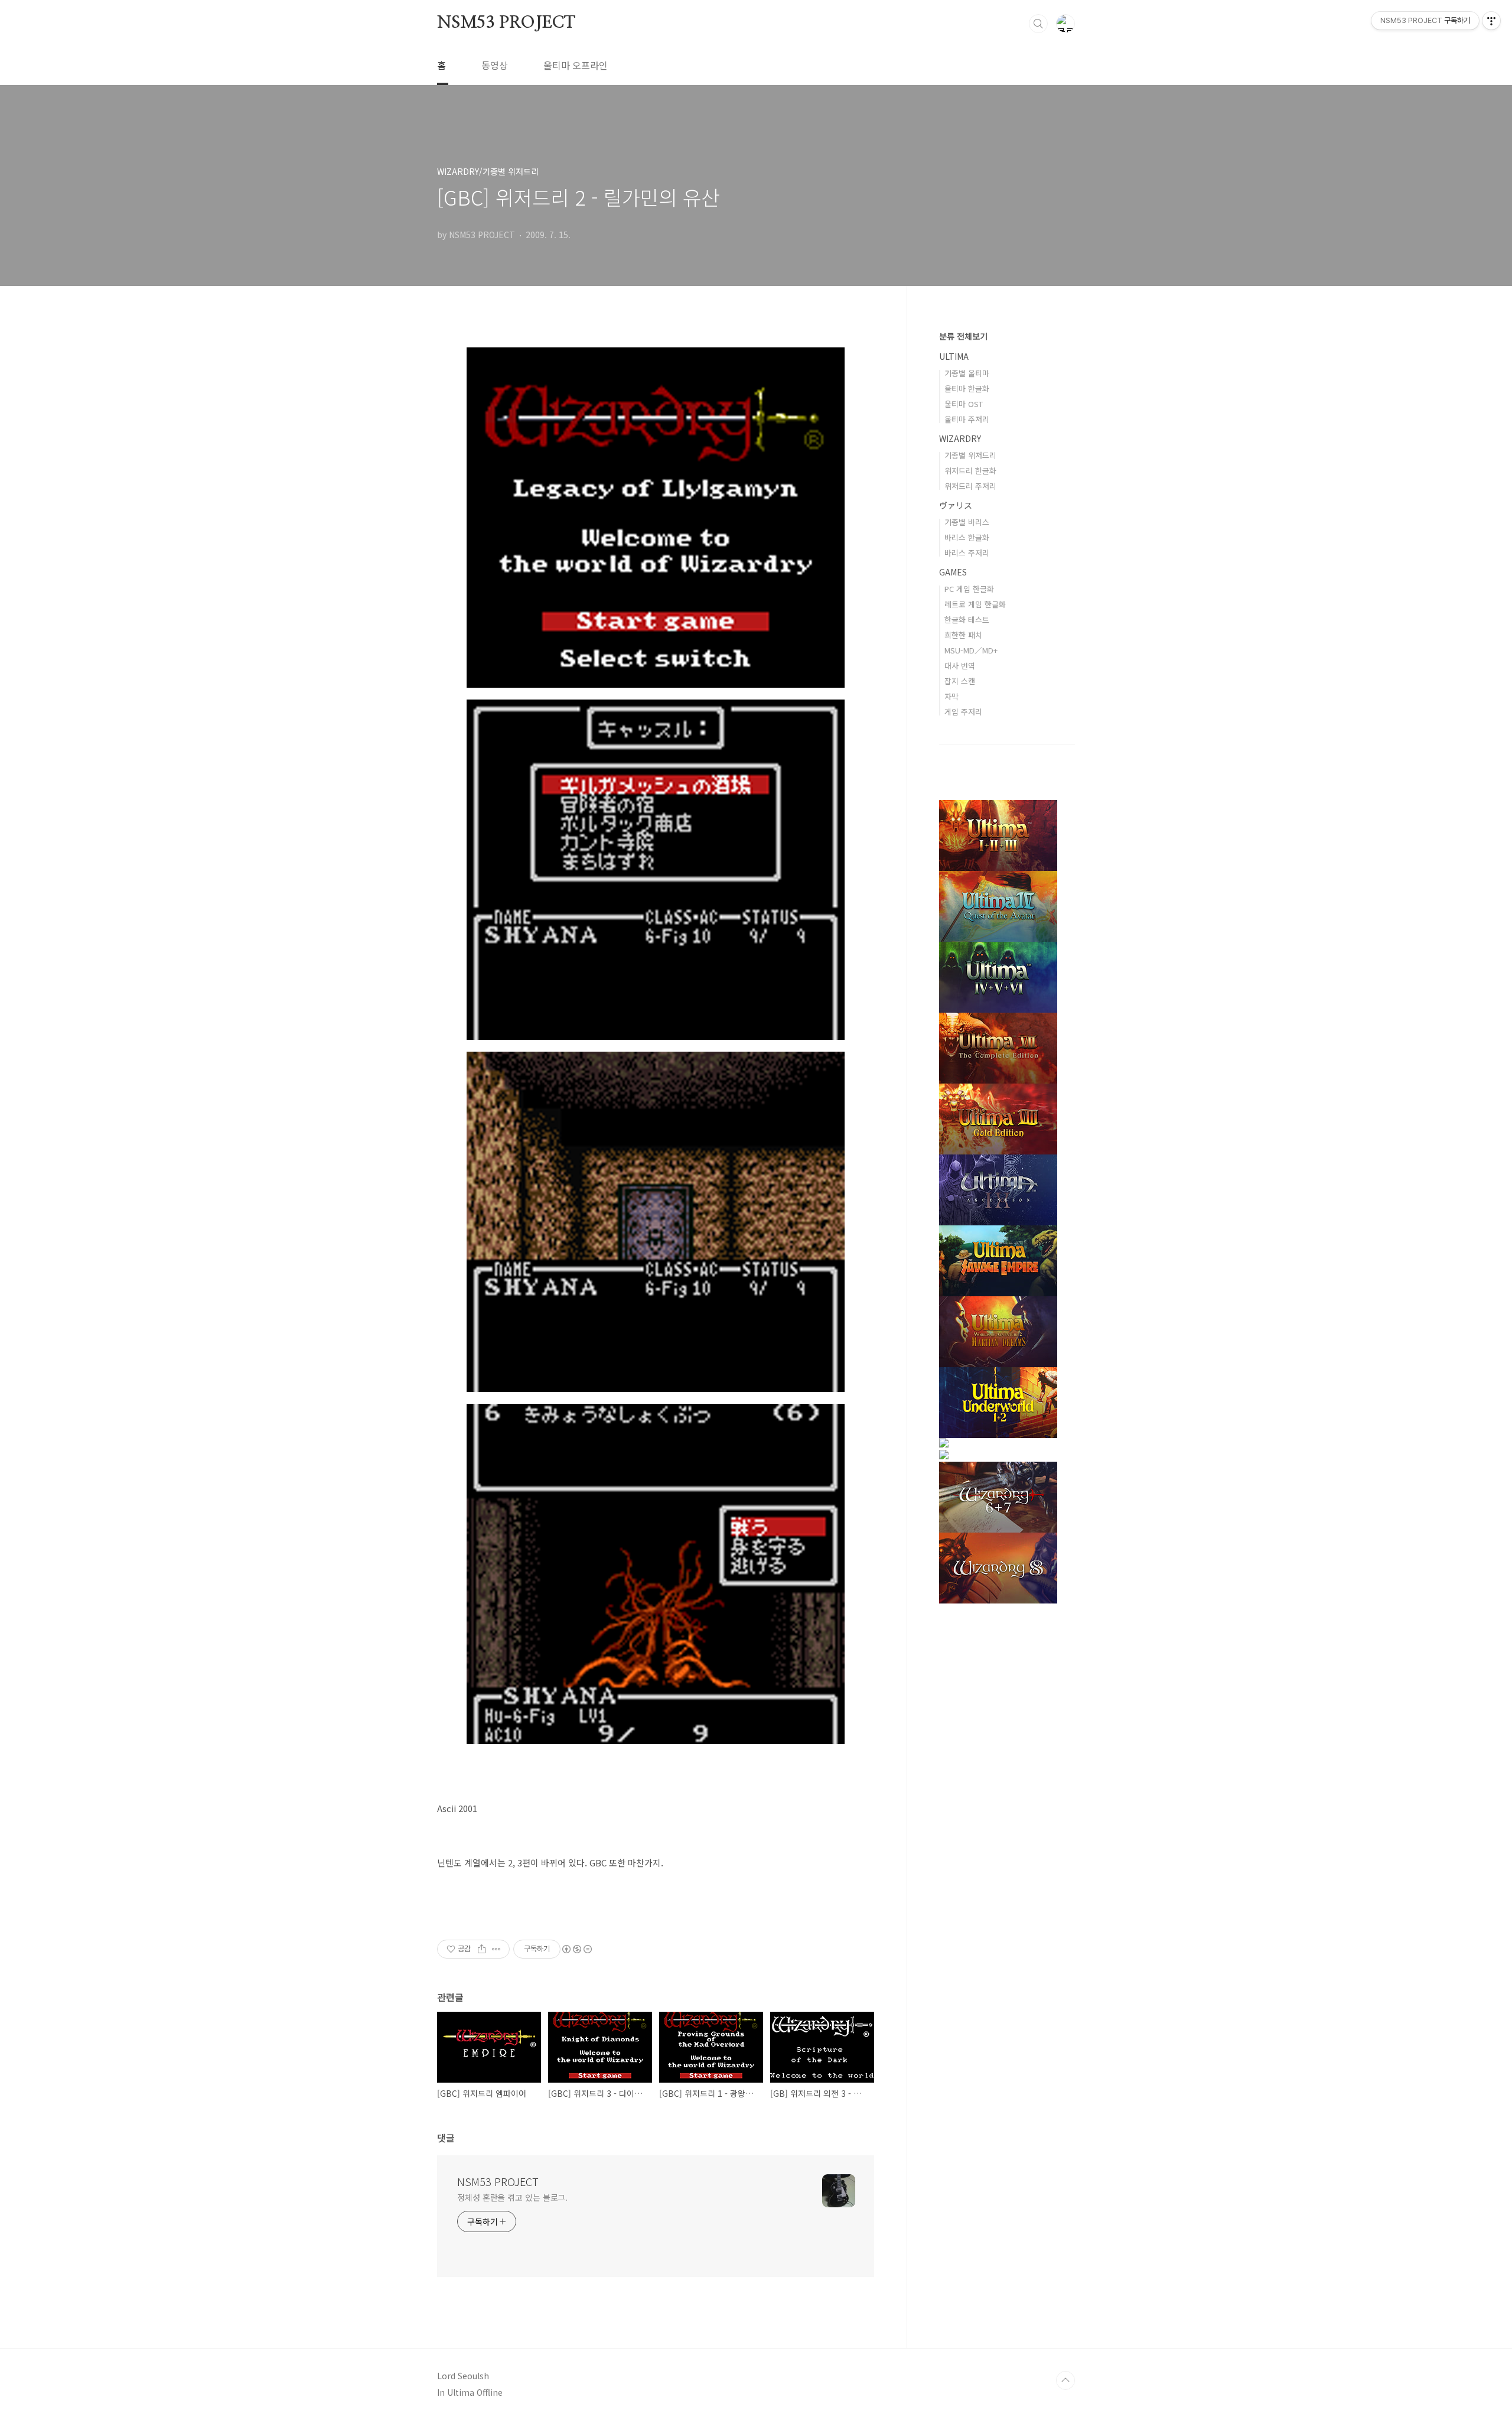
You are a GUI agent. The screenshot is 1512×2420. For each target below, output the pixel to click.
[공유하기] (482, 1949)
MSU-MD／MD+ (971, 650)
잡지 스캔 (960, 681)
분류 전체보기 (963, 336)
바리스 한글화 (967, 537)
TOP (1065, 2380)
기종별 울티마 (967, 373)
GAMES (953, 572)
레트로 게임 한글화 (975, 604)
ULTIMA (954, 356)
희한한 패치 (963, 635)
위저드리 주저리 (970, 486)
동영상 (495, 65)
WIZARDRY (960, 438)
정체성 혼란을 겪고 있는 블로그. (512, 2197)
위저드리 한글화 (970, 471)
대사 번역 (960, 666)
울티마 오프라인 (576, 65)
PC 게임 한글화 (969, 589)
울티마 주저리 (967, 419)
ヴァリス (956, 505)
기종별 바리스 (967, 522)
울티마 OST (964, 404)
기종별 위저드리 (970, 455)
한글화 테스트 (967, 619)
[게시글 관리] (496, 1949)
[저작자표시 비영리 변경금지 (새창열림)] (576, 1949)
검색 (1038, 24)
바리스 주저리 (967, 553)
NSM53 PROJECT (506, 23)
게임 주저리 (963, 712)
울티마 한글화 (967, 388)
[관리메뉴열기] (1491, 21)
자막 (951, 696)
